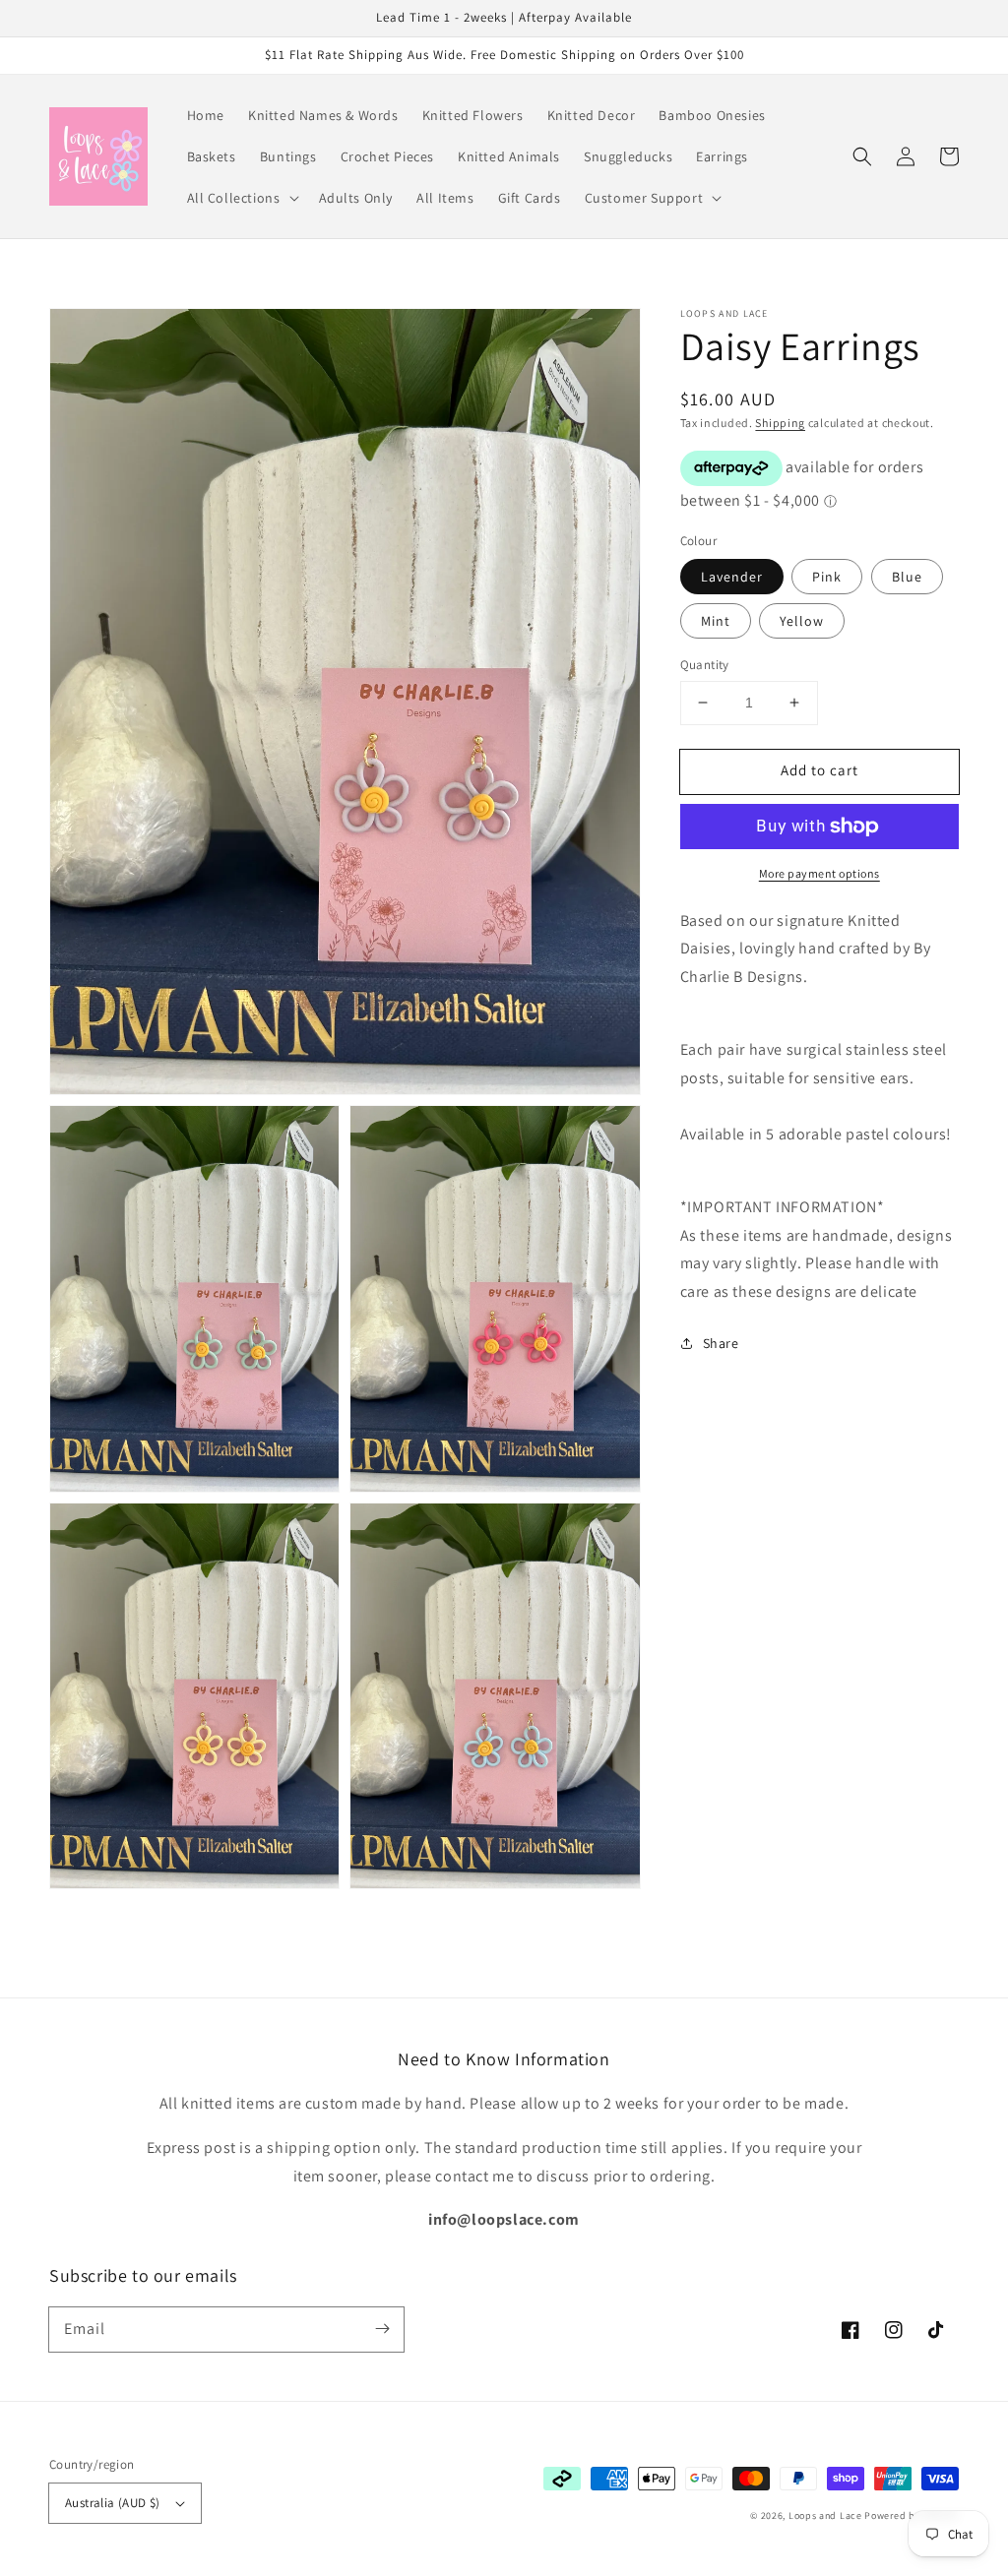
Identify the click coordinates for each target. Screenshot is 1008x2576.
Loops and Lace (825, 2515)
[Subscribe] (382, 2329)
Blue (907, 577)
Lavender (732, 577)
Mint (716, 621)
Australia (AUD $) (113, 2503)
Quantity (705, 665)
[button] (241, 198)
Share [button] (721, 1343)
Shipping (780, 423)
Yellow (802, 621)
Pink (827, 577)
